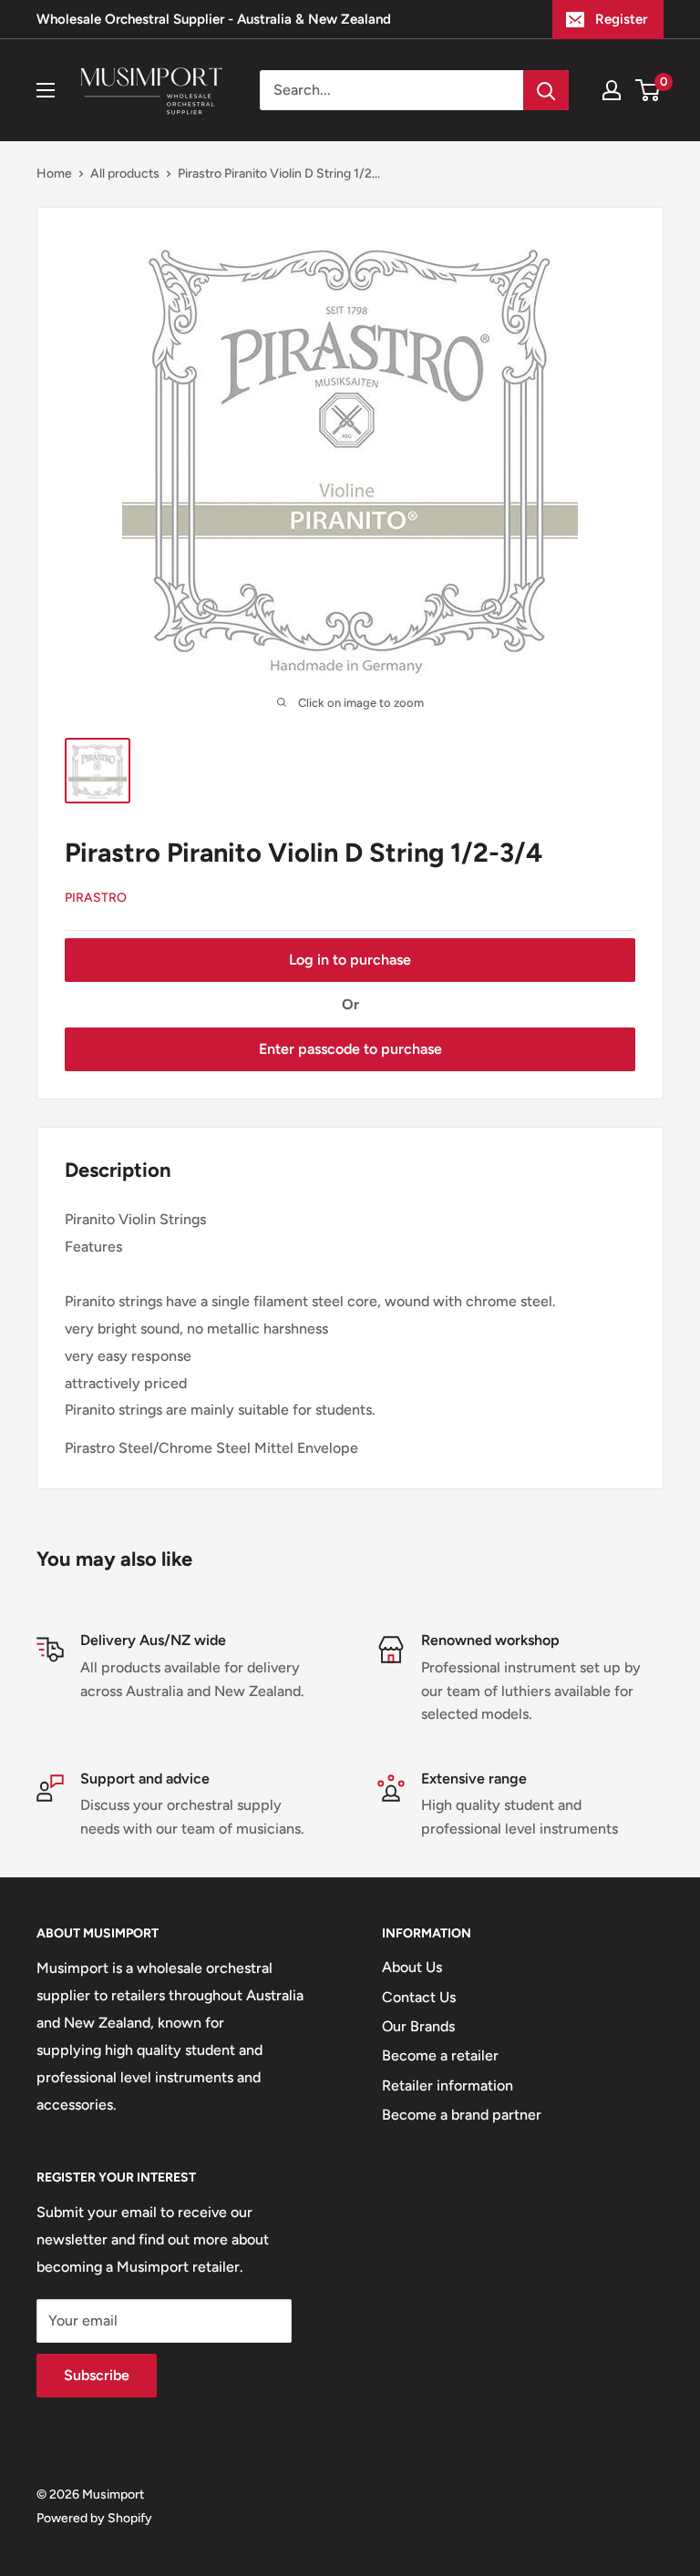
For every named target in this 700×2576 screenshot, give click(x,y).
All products (125, 174)
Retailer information (448, 2085)
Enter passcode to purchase (350, 1049)
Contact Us (419, 1997)
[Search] (546, 90)
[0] (649, 90)
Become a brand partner (462, 2115)
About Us (412, 1967)
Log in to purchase (350, 960)
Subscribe (97, 2375)
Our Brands (418, 2026)
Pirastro (96, 898)
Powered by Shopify (94, 2518)
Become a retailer (440, 2055)
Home (54, 174)
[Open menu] (46, 90)
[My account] (612, 90)
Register (621, 19)
